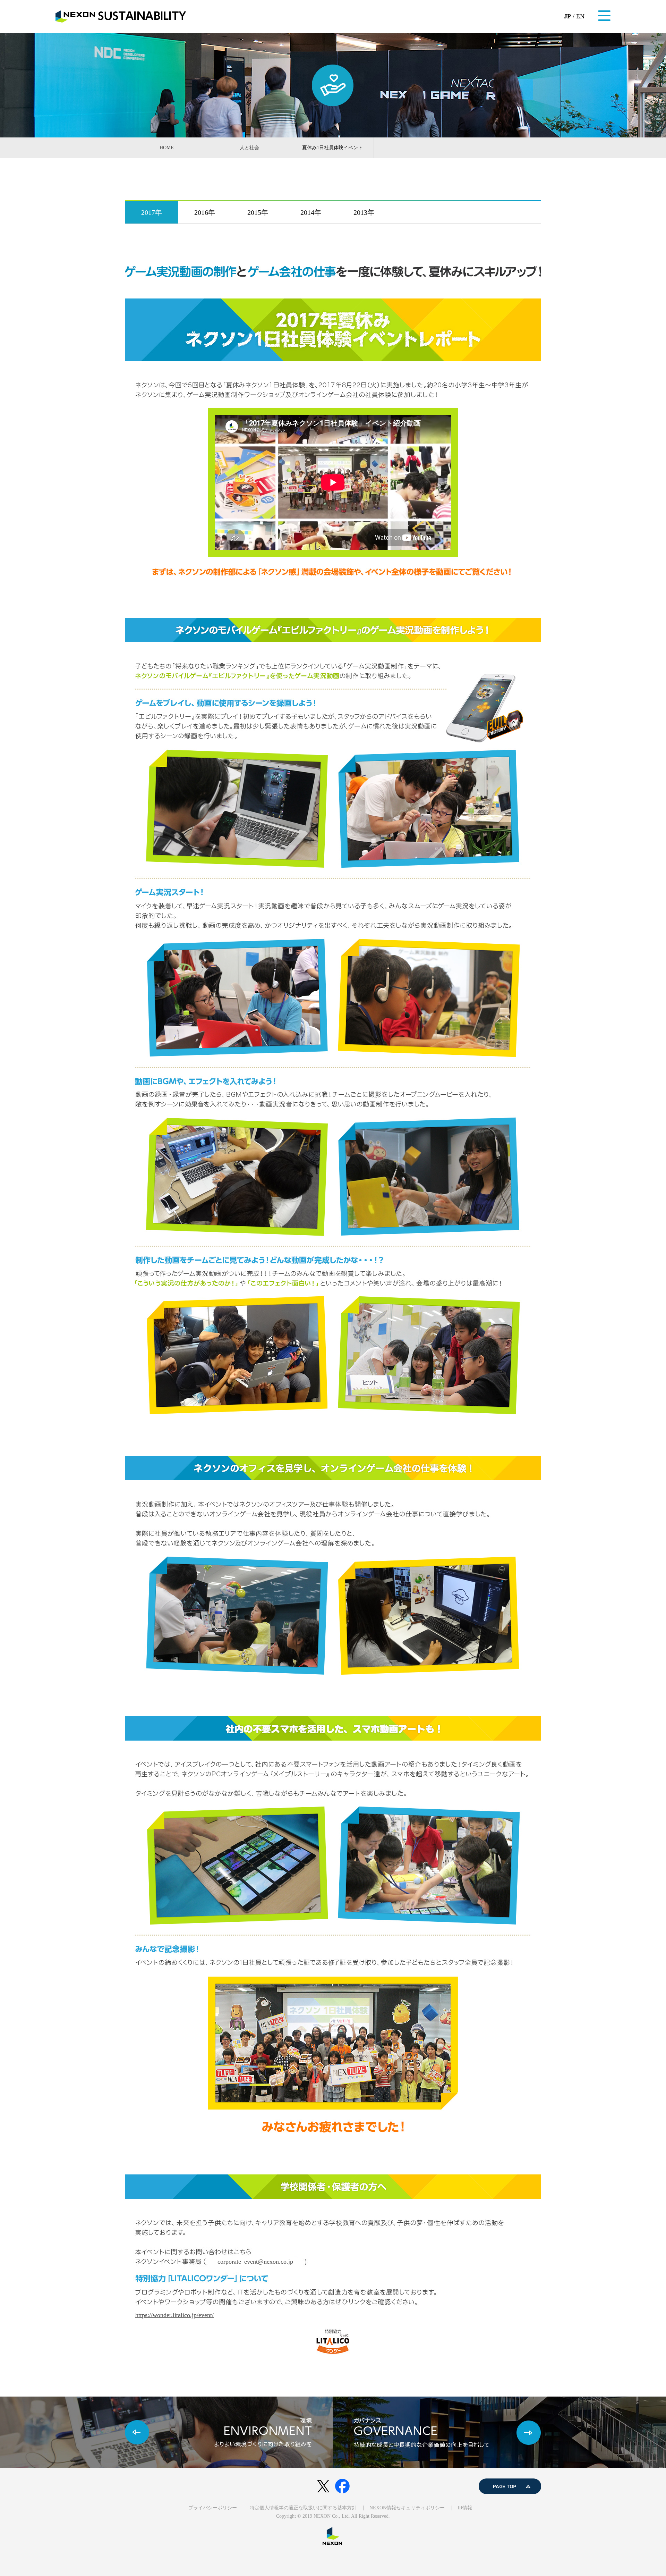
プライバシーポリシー (213, 2508)
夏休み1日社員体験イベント (332, 148)
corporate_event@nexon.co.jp (255, 2262)
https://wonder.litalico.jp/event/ (174, 2315)
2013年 (364, 212)
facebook (343, 2486)
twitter (323, 2486)
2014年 (311, 212)
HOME (167, 148)
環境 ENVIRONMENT (166, 2432)
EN (580, 16)
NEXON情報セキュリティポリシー (407, 2508)
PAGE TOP (510, 2486)
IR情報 (465, 2508)
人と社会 (249, 148)
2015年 (258, 212)
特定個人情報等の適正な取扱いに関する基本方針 (303, 2508)
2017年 (152, 212)
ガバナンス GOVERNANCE (499, 2432)
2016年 (205, 212)
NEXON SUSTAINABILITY (121, 16)
